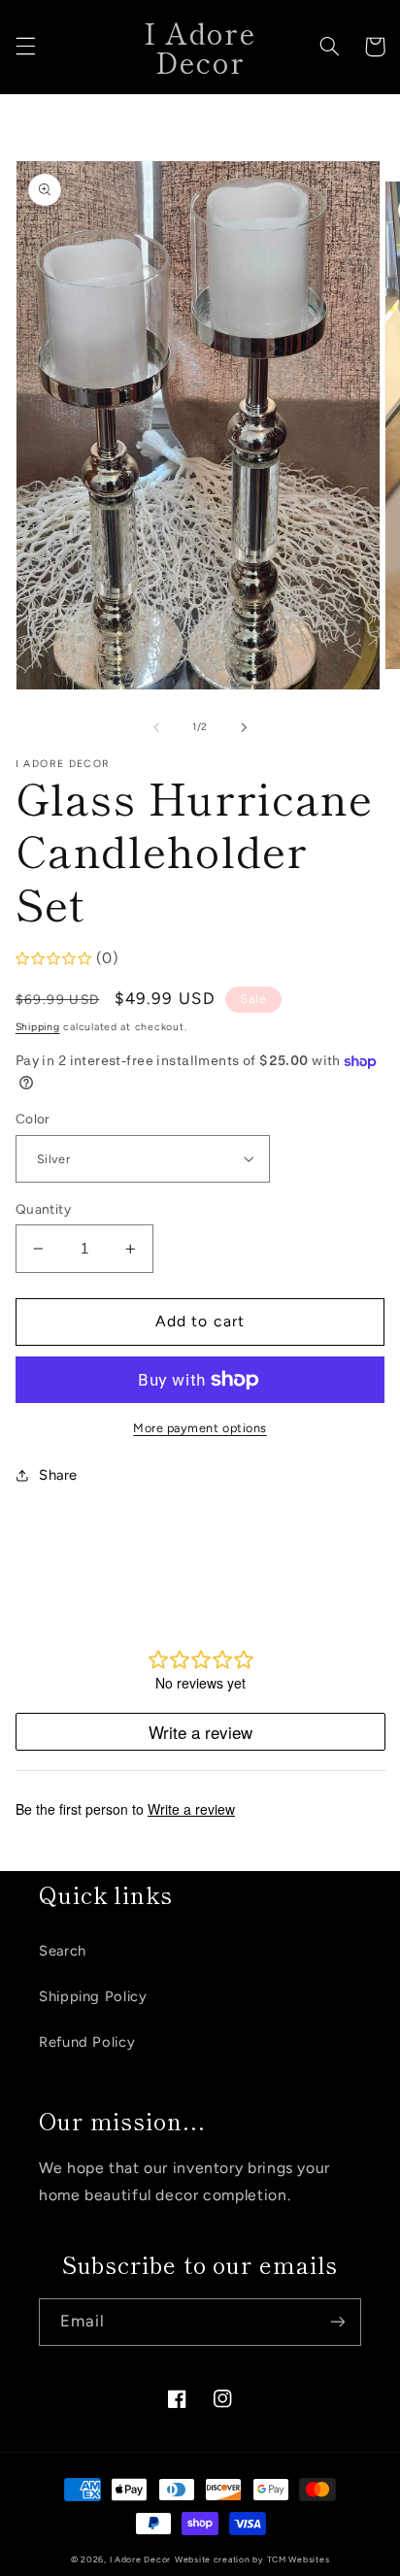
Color (33, 1119)
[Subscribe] (338, 2322)
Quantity (43, 1209)
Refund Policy (87, 2042)
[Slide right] (244, 727)
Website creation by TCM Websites (252, 2559)
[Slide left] (156, 727)
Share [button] (58, 1475)
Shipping (38, 1027)
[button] (25, 47)
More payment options (200, 1428)
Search (63, 1951)
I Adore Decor (141, 2559)
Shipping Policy (93, 1996)
